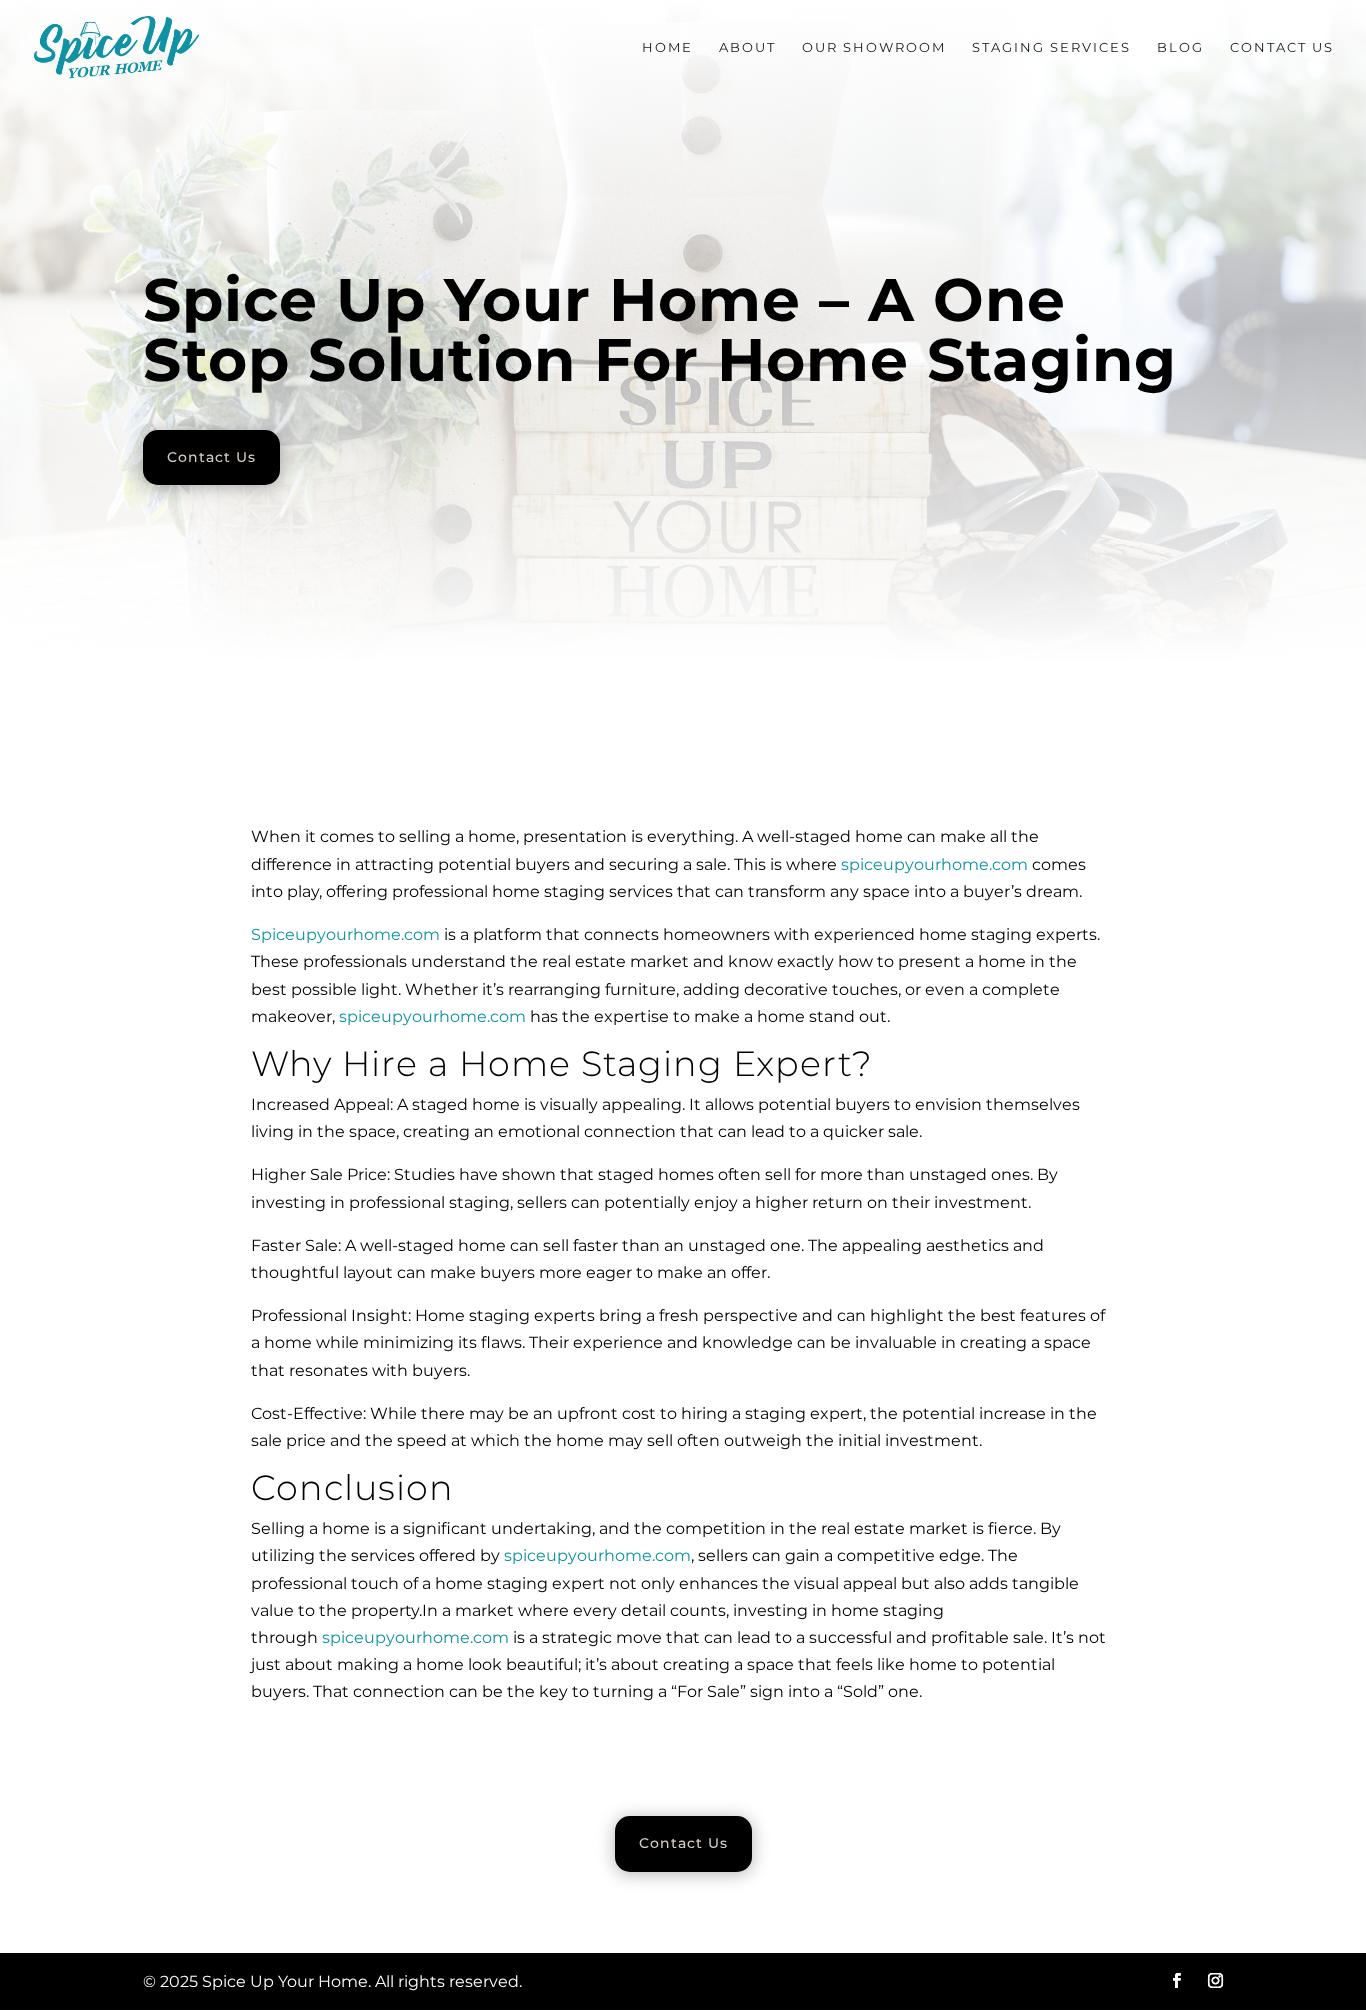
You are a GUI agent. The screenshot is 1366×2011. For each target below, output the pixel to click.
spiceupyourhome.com (934, 864)
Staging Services (1051, 47)
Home (667, 47)
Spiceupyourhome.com (345, 934)
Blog (1180, 47)
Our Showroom (874, 47)
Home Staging (591, 1063)
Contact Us (1282, 47)
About (747, 47)
